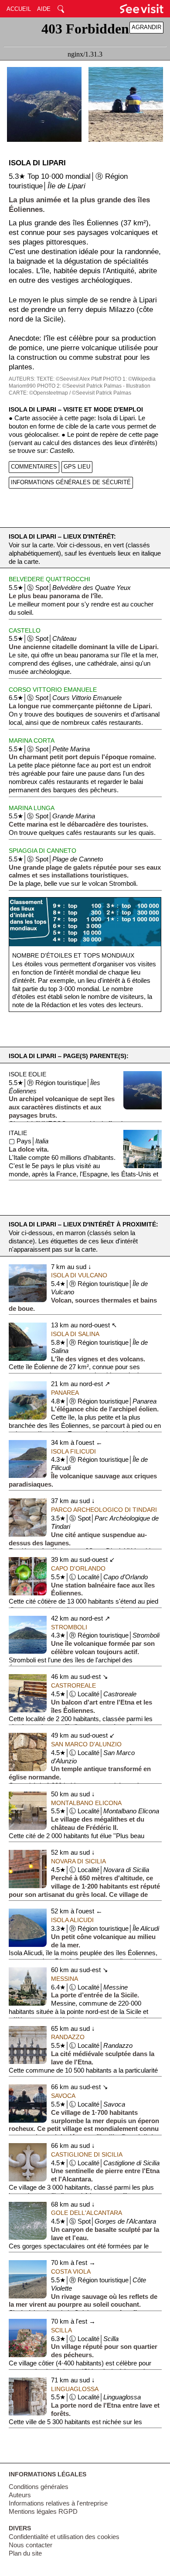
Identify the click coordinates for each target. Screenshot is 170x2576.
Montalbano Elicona (86, 1803)
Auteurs (20, 2495)
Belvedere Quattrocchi (49, 579)
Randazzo (68, 2037)
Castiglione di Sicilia (87, 2154)
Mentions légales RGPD (43, 2512)
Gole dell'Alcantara (87, 2213)
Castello (25, 630)
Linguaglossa (75, 2389)
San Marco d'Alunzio (86, 1744)
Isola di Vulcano (79, 1275)
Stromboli (69, 1627)
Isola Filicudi (73, 1451)
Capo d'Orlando (78, 1568)
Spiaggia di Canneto (42, 851)
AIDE (44, 9)
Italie (18, 1133)
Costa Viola (71, 2271)
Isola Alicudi (72, 1920)
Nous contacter (31, 2545)
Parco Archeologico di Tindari (104, 1510)
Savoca (63, 2096)
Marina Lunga (32, 808)
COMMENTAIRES (34, 467)
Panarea (65, 1393)
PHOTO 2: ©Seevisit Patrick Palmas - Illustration (94, 386)
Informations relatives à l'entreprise (58, 2503)
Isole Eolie (27, 1074)
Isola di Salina (75, 1334)
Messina (65, 1979)
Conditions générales (39, 2487)
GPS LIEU (77, 467)
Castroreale (73, 1685)
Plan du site (25, 2553)
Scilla (61, 2330)
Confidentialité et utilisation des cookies (64, 2537)
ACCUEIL (19, 9)
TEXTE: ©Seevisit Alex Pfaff (69, 379)
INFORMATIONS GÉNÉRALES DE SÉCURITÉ (71, 482)
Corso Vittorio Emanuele (53, 690)
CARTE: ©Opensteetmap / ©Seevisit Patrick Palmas (70, 393)
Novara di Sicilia (78, 1861)
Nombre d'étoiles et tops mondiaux (73, 955)
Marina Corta (32, 740)
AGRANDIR (146, 27)
